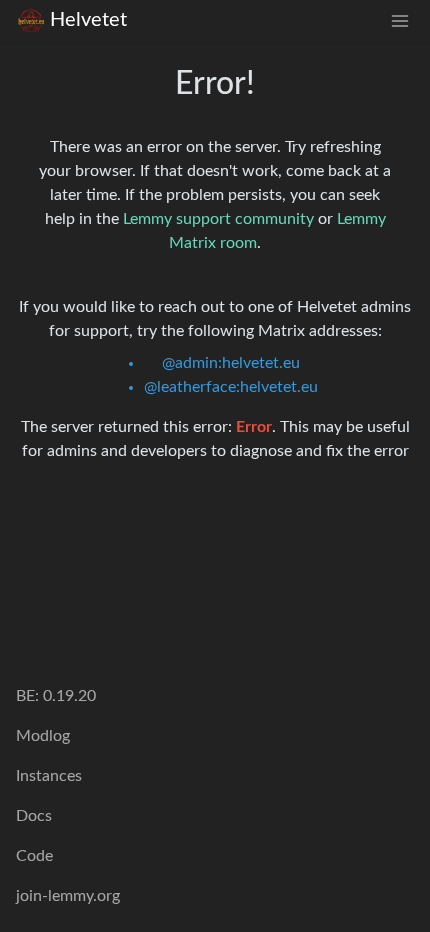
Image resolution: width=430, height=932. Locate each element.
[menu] (400, 20)
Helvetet (88, 20)
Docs (34, 816)
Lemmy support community (218, 219)
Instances (49, 776)
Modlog (43, 736)
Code (34, 856)
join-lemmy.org (68, 896)
